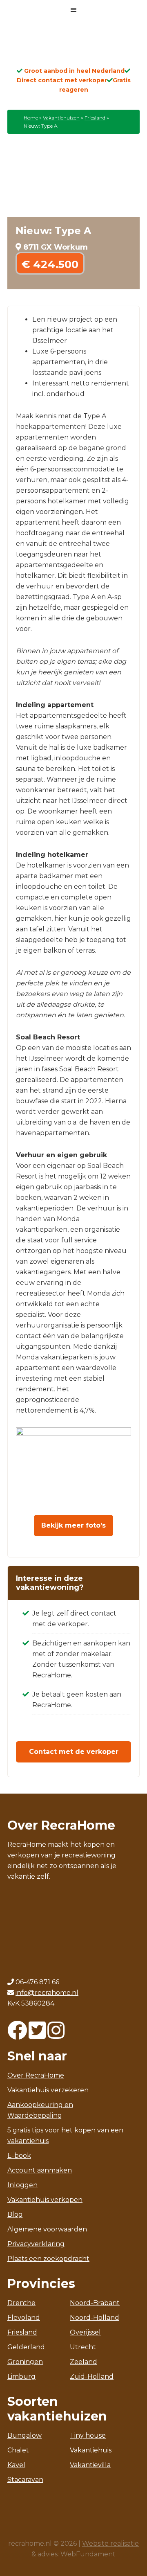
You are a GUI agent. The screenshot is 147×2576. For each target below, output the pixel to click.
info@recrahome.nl (47, 2539)
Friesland (95, 118)
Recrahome (73, 46)
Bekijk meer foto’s (73, 1525)
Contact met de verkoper (74, 1752)
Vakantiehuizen (61, 118)
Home (31, 118)
